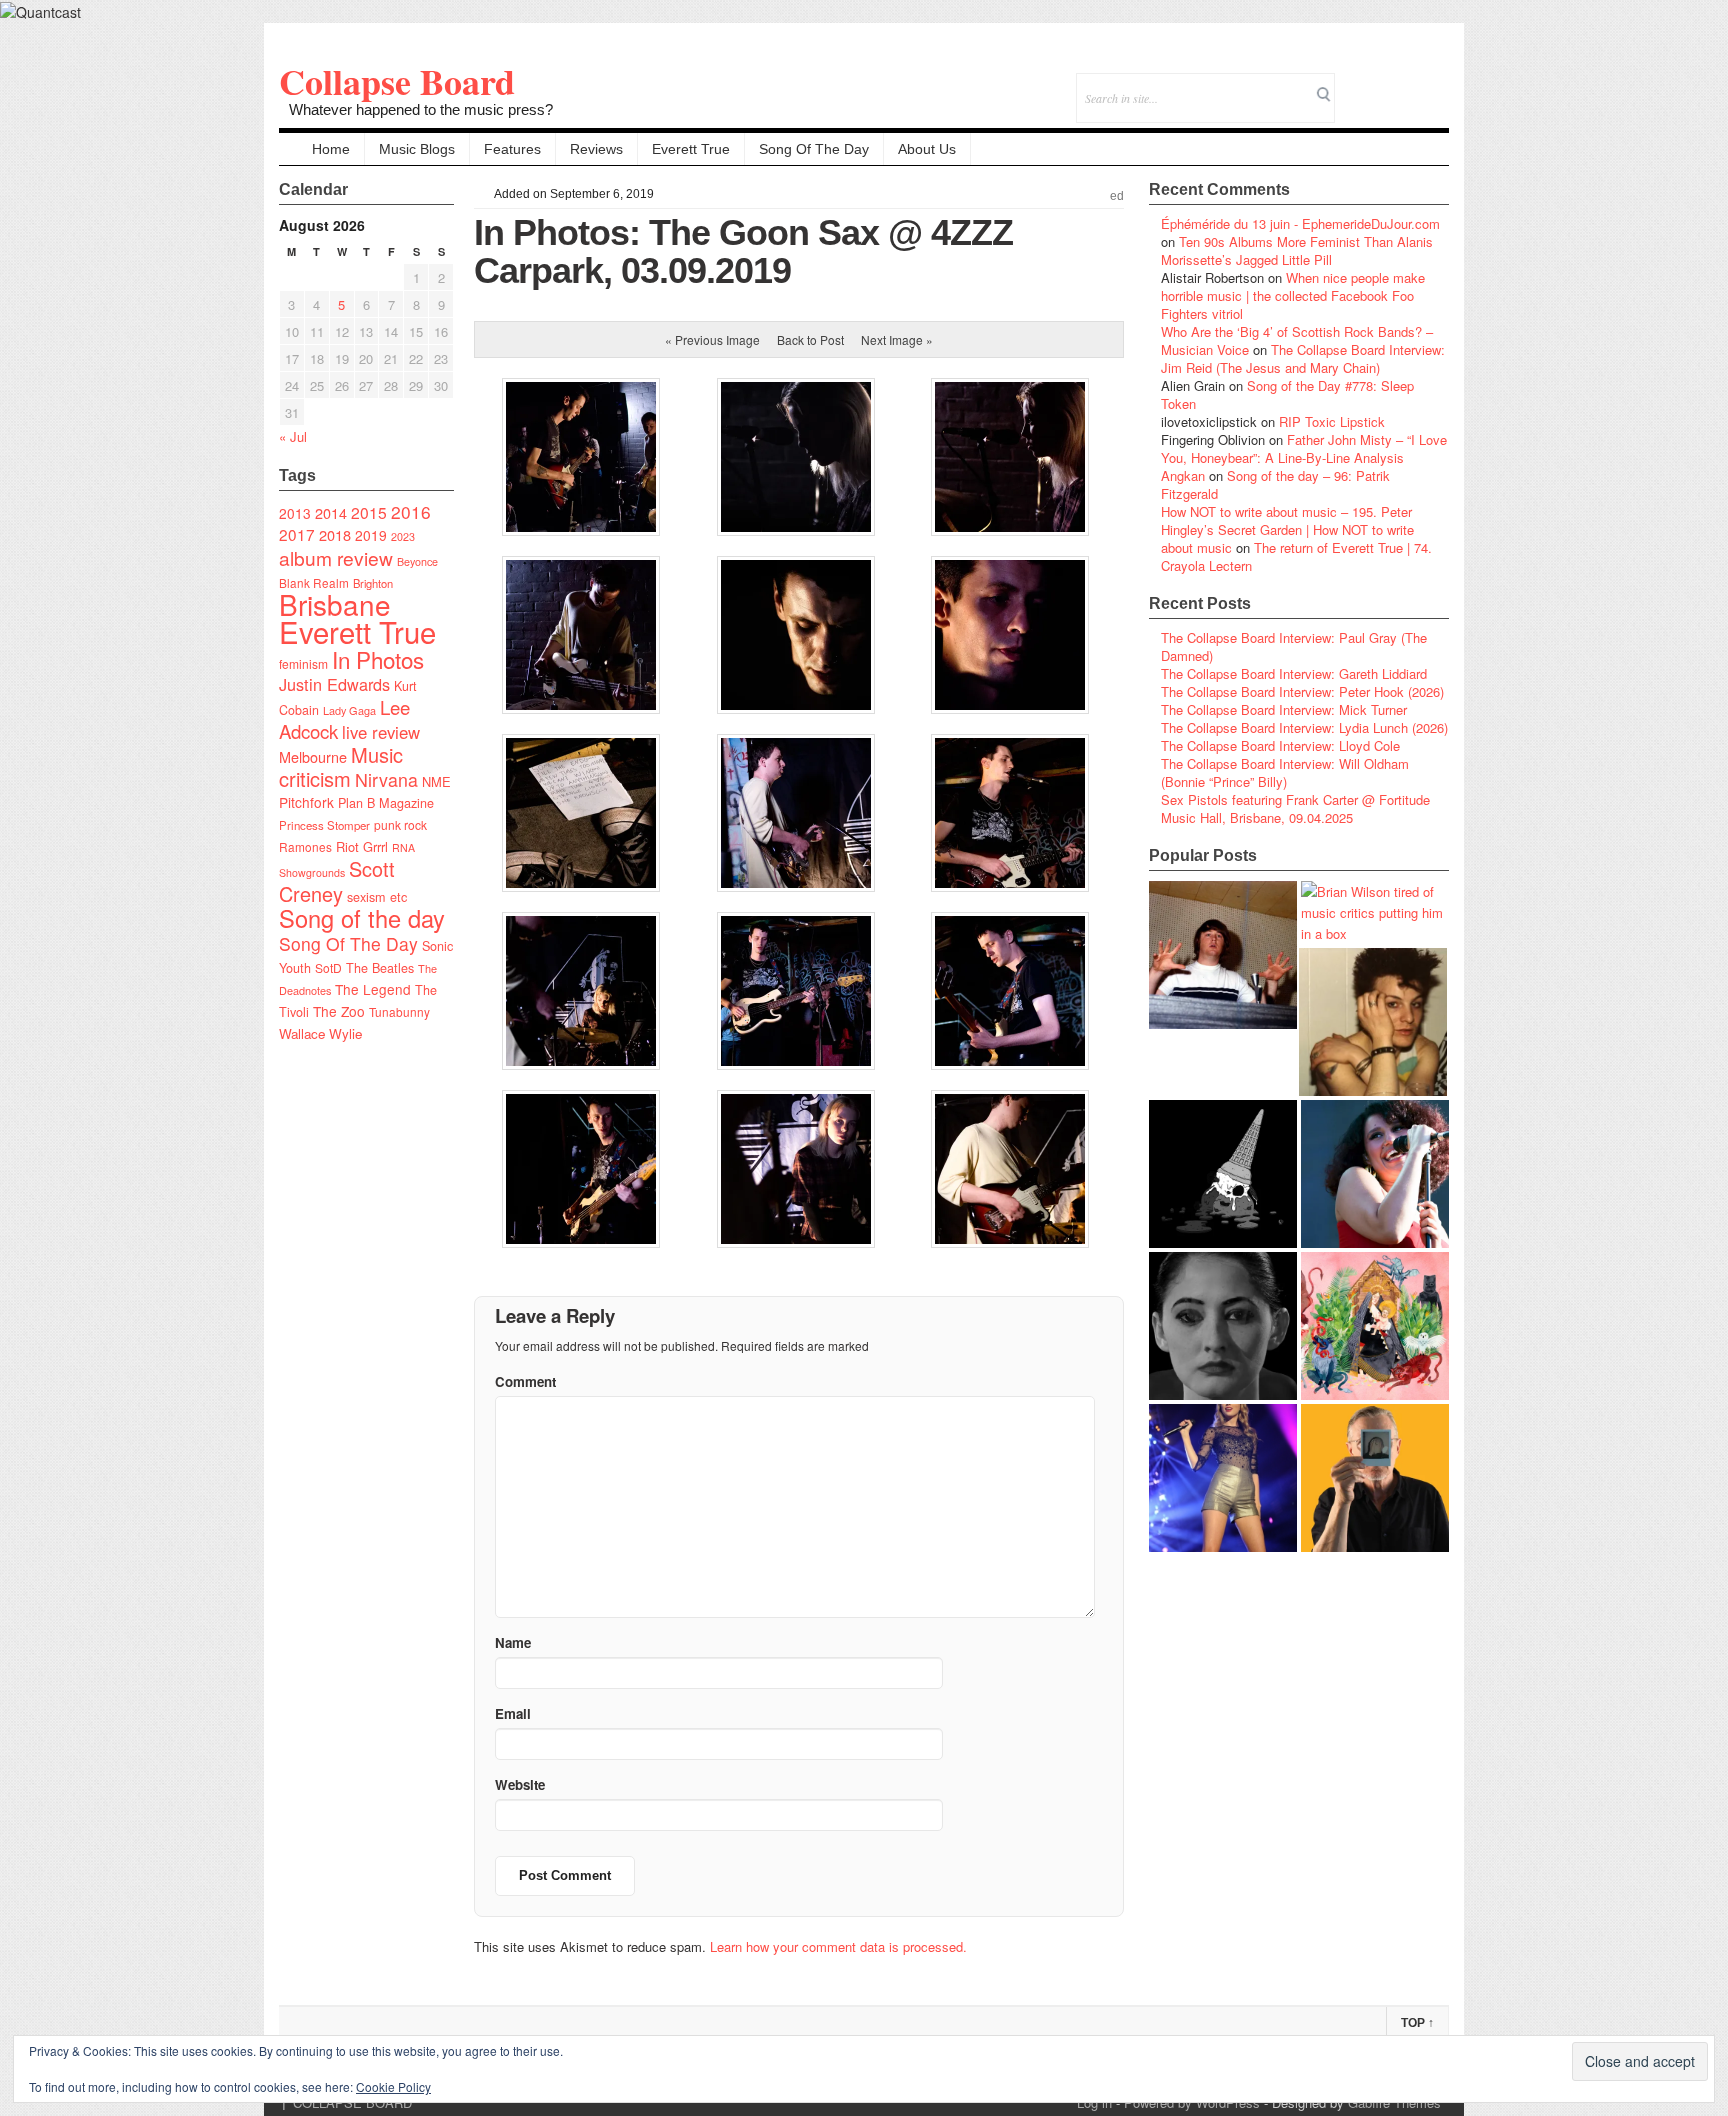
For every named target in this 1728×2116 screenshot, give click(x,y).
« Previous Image (712, 339)
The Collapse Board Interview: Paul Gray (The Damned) (1294, 646)
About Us (927, 149)
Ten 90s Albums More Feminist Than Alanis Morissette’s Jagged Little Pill (1297, 250)
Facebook (1379, 84)
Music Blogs (417, 149)
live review (381, 732)
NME (436, 781)
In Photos (378, 659)
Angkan (1183, 475)
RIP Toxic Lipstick (1332, 421)
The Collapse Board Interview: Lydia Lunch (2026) (1304, 727)
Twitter (1352, 84)
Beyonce (417, 561)
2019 (371, 535)
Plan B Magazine (386, 803)
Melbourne (313, 756)
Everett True (691, 149)
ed (1117, 196)
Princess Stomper (324, 825)
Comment (525, 1381)
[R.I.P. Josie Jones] (1223, 1326)
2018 (335, 534)
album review (336, 557)
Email (1406, 84)
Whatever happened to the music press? (421, 109)
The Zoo (339, 1011)
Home (331, 149)
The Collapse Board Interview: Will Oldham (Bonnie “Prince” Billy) (1285, 772)
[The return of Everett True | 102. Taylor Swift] (1223, 1478)
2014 (331, 512)
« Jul (293, 436)
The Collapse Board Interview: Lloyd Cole (1280, 745)
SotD (328, 967)
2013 (295, 513)
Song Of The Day (814, 149)
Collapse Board (397, 81)
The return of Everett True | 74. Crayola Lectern (1296, 556)
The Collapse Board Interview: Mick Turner (1284, 709)
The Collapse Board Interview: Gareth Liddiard (1294, 673)
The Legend (373, 989)
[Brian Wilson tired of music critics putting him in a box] (1375, 912)
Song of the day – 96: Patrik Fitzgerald (1275, 484)
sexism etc (377, 897)
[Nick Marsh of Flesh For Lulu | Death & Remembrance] (1373, 1022)
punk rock (400, 824)
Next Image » (897, 339)
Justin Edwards (334, 684)
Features (512, 149)
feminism (303, 663)
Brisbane (335, 604)
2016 (411, 511)
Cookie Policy (393, 2086)
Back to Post (810, 339)
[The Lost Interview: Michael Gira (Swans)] (1375, 1478)
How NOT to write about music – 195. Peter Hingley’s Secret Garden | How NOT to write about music (1287, 529)
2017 (297, 534)
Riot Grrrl (362, 846)
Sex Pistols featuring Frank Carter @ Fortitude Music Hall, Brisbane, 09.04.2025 (1295, 808)
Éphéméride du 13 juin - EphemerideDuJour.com (1300, 223)
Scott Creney (337, 881)
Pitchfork (306, 802)
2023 (403, 536)
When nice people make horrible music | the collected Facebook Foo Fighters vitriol (1293, 295)
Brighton (373, 583)
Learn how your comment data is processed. (838, 1946)
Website (520, 1784)
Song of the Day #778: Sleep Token (1287, 394)
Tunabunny (399, 1011)
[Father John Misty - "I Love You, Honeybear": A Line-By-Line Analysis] (1375, 1326)
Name (513, 1642)
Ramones (305, 846)
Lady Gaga (349, 710)
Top (1417, 2023)
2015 (369, 512)
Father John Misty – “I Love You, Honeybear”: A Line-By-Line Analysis (1304, 448)
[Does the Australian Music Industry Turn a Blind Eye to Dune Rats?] (1223, 1174)
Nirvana (386, 779)
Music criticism (341, 766)
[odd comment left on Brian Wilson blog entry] (1223, 955)
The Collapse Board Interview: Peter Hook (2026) (1302, 691)
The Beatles (380, 968)
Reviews (596, 149)
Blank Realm (314, 582)
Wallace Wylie (320, 1033)
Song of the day (362, 918)
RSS (1433, 84)
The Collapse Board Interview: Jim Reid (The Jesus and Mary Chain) (1303, 358)
